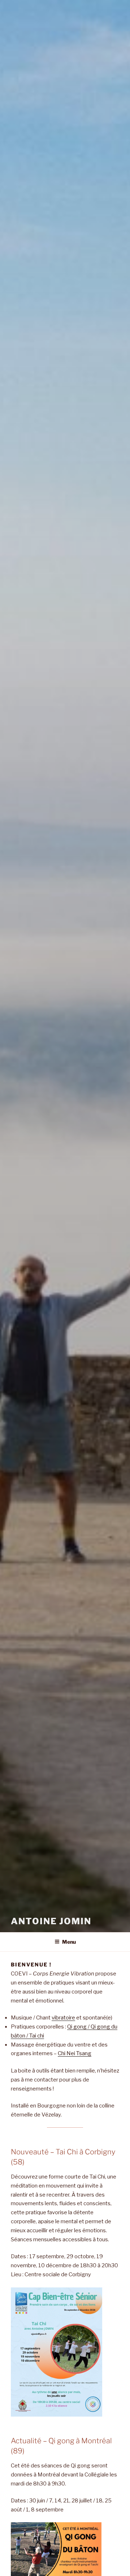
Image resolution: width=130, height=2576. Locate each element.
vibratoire (63, 2018)
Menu (69, 1942)
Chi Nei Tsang (75, 2053)
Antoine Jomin (51, 1921)
